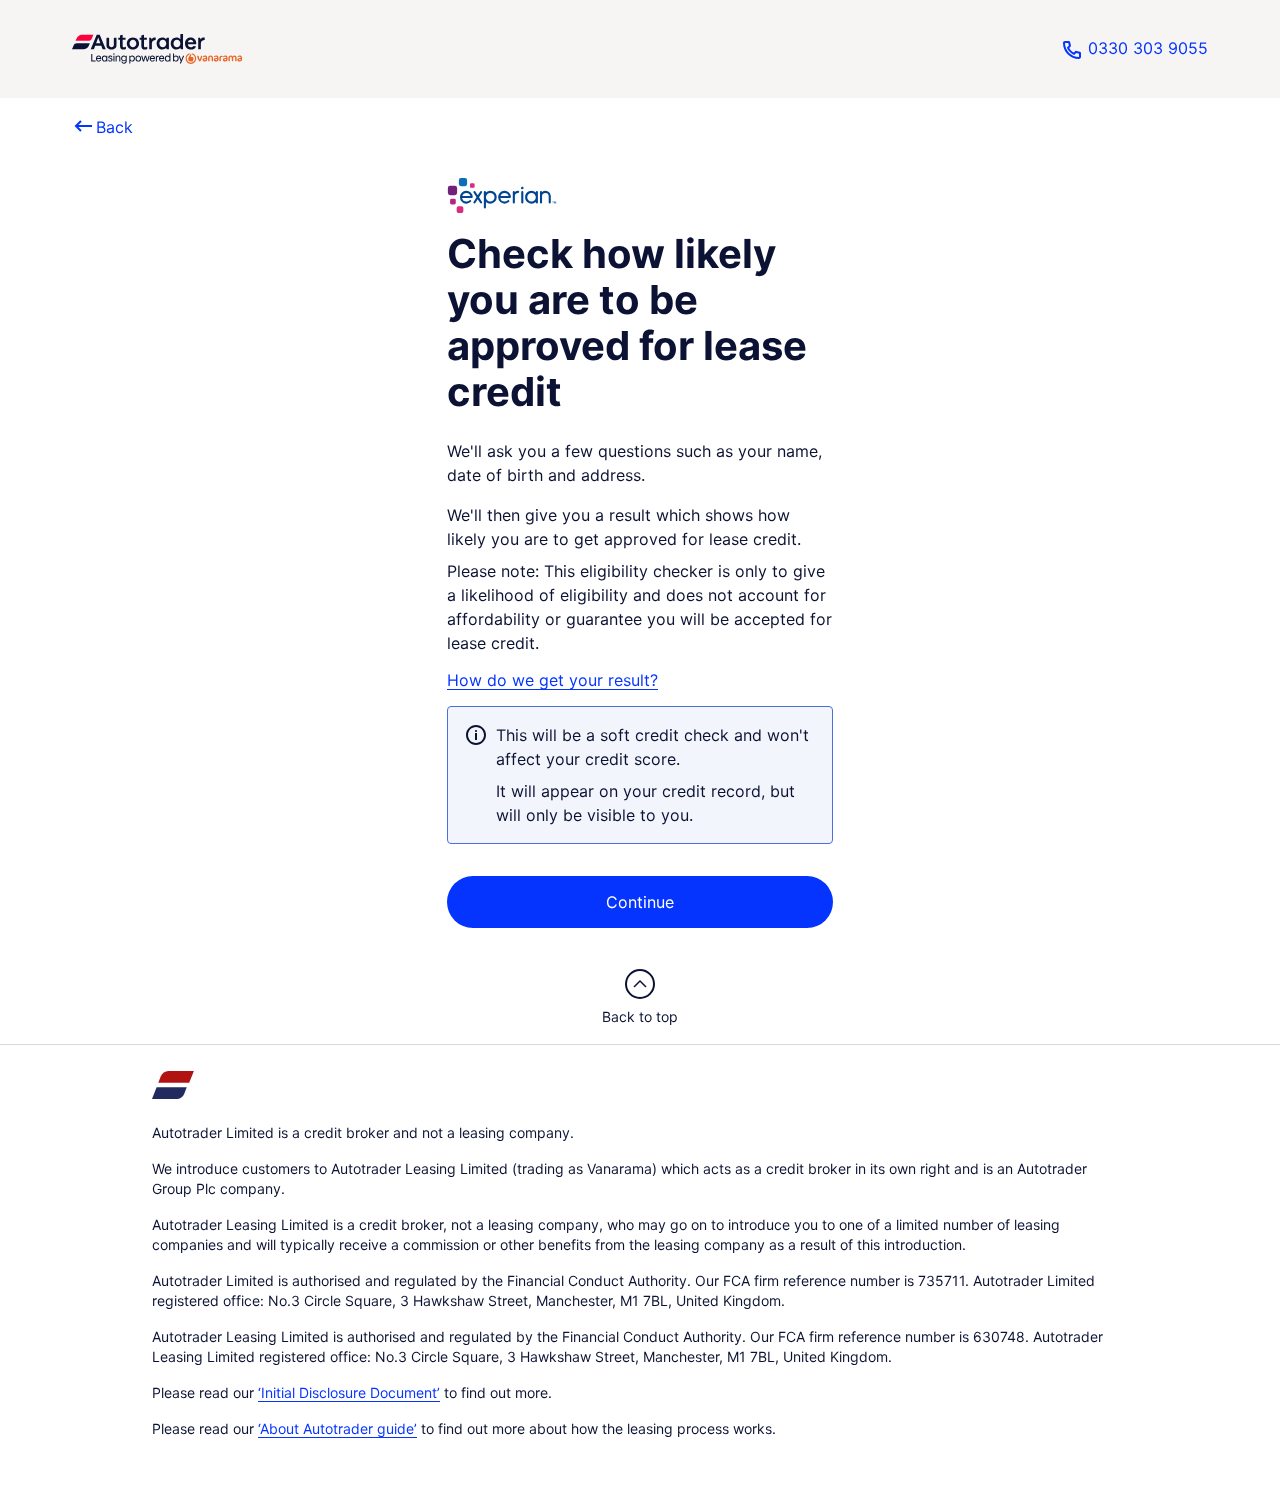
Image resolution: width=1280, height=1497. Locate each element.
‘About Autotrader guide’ (337, 1429)
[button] (157, 49)
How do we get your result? (552, 680)
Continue (640, 902)
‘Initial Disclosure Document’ (349, 1393)
